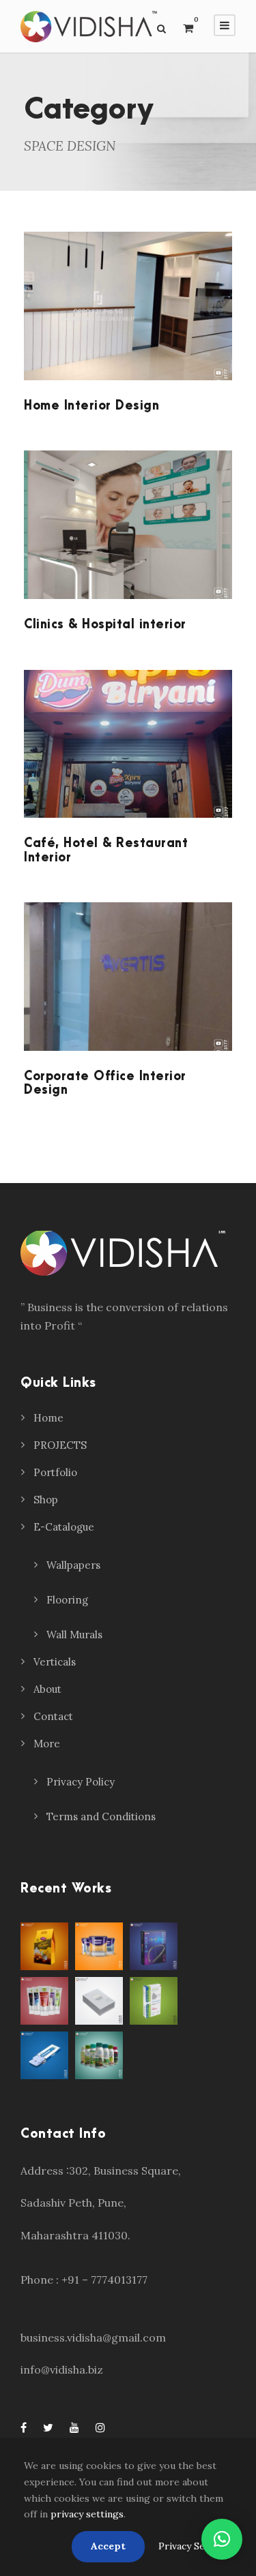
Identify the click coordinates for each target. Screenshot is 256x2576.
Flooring (67, 1600)
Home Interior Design (91, 406)
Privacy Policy (81, 1782)
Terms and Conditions (101, 1816)
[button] (222, 2539)
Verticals (55, 1662)
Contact (53, 1716)
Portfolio (55, 1472)
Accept (108, 2546)
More (47, 1744)
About (47, 1689)
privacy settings (87, 2514)
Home (48, 1418)
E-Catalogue (64, 1527)
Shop (46, 1500)
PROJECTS (60, 1445)
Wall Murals (74, 1635)
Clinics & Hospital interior (105, 625)
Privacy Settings (195, 2546)
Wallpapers (73, 1565)
